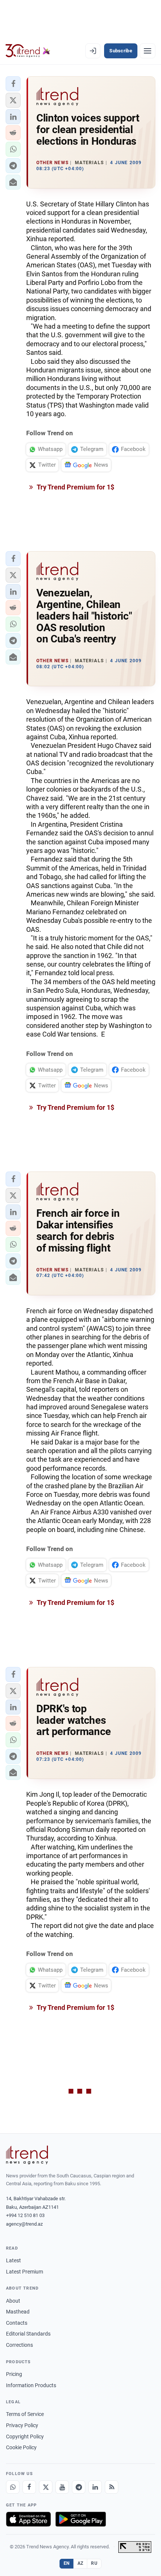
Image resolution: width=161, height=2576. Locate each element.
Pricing (14, 2374)
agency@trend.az (24, 2224)
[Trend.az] (28, 51)
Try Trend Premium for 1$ (75, 487)
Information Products (31, 2385)
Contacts (17, 2323)
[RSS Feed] (112, 2487)
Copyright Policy (25, 2437)
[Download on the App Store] (28, 2519)
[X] (46, 2487)
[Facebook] (29, 2487)
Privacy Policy (22, 2425)
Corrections (19, 2345)
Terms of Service (25, 2414)
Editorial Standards (28, 2334)
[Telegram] (79, 2487)
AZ (80, 2563)
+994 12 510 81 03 (25, 2215)
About (13, 2301)
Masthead (18, 2312)
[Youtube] (62, 2487)
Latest (13, 2260)
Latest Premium (25, 2272)
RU (94, 2563)
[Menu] (148, 51)
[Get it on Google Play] (81, 2519)
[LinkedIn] (95, 2487)
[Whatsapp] (13, 2487)
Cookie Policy (21, 2447)
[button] (13, 84)
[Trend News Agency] (27, 2155)
